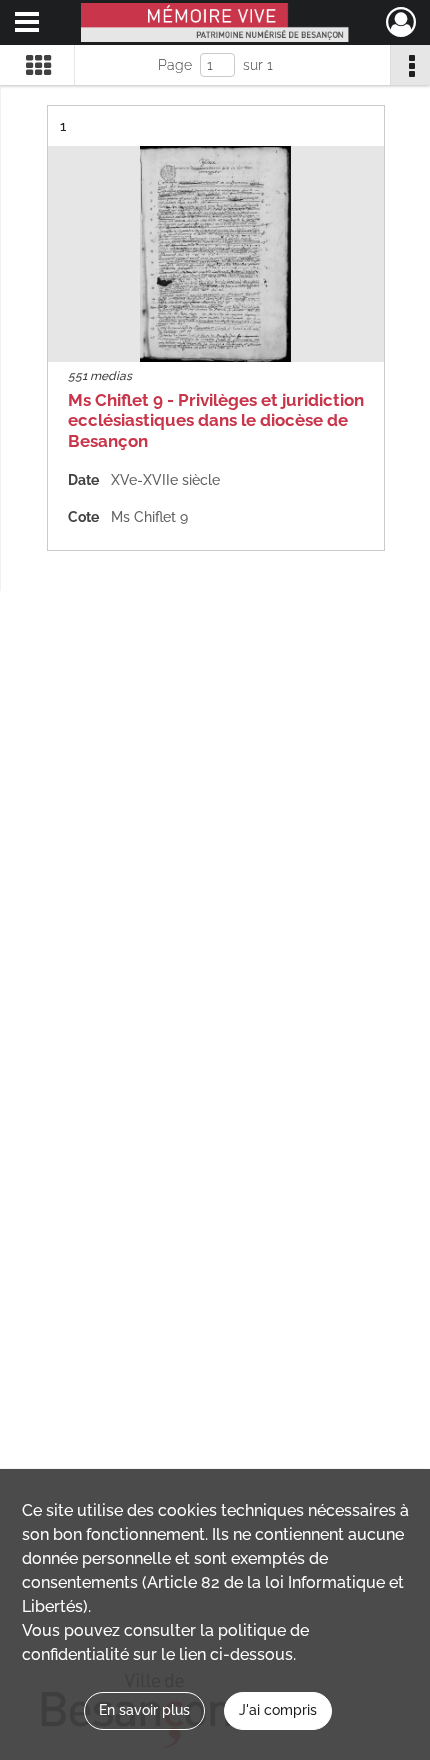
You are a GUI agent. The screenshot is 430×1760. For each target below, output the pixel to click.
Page (175, 65)
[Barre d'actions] (410, 65)
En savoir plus (144, 1710)
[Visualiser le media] (216, 254)
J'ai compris (278, 1710)
